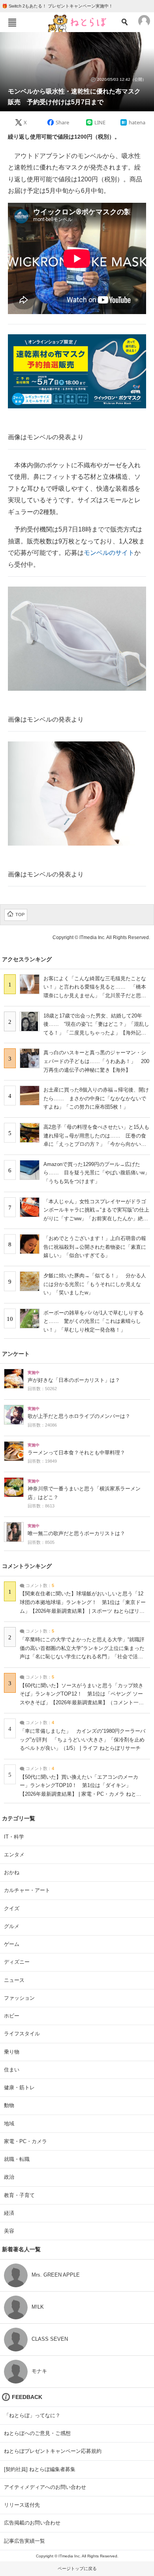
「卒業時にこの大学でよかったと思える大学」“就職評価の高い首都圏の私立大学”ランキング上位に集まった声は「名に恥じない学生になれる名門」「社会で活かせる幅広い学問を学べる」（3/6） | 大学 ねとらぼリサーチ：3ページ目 (83, 1657)
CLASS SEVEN (50, 2339)
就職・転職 (17, 2159)
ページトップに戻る (77, 2568)
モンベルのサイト (109, 553)
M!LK (38, 2307)
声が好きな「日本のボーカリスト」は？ (74, 1380)
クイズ (12, 1908)
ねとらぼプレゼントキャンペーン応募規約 (53, 2451)
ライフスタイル (22, 2034)
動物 (9, 2105)
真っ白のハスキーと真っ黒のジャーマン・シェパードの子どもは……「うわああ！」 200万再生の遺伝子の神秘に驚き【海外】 (96, 1061)
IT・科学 (14, 1837)
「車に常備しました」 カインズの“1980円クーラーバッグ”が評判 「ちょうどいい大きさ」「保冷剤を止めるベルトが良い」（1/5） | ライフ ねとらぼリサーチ (83, 1740)
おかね (12, 1872)
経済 (9, 2213)
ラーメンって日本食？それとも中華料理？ (76, 1453)
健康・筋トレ (19, 2087)
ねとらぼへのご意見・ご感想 (37, 2433)
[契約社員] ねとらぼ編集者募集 (40, 2469)
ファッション (19, 1998)
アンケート (16, 1354)
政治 (9, 2177)
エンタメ (14, 1855)
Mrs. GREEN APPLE (56, 2275)
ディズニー (17, 1962)
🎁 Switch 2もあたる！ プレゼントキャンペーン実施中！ (57, 6)
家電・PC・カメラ (25, 2141)
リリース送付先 (22, 2505)
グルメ (12, 1926)
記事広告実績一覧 (24, 2541)
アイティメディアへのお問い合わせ (45, 2487)
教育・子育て (19, 2195)
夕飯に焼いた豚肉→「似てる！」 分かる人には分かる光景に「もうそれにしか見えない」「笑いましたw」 (95, 1284)
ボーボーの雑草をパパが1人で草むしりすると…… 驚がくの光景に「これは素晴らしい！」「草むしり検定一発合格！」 (94, 1321)
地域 (9, 2123)
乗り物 (12, 2052)
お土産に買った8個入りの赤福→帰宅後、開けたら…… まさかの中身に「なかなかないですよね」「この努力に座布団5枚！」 (96, 1098)
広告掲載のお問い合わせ (32, 2523)
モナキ (39, 2371)
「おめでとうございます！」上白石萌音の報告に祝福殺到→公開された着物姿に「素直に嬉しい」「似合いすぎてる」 (95, 1247)
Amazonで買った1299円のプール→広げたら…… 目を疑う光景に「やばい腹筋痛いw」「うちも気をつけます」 (97, 1173)
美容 (9, 2231)
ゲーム (12, 1944)
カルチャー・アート (27, 1890)
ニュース (14, 1980)
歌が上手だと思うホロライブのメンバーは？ (79, 1416)
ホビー (12, 2016)
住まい (12, 2070)
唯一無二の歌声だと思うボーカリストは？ (76, 1534)
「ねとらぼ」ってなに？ (32, 2415)
